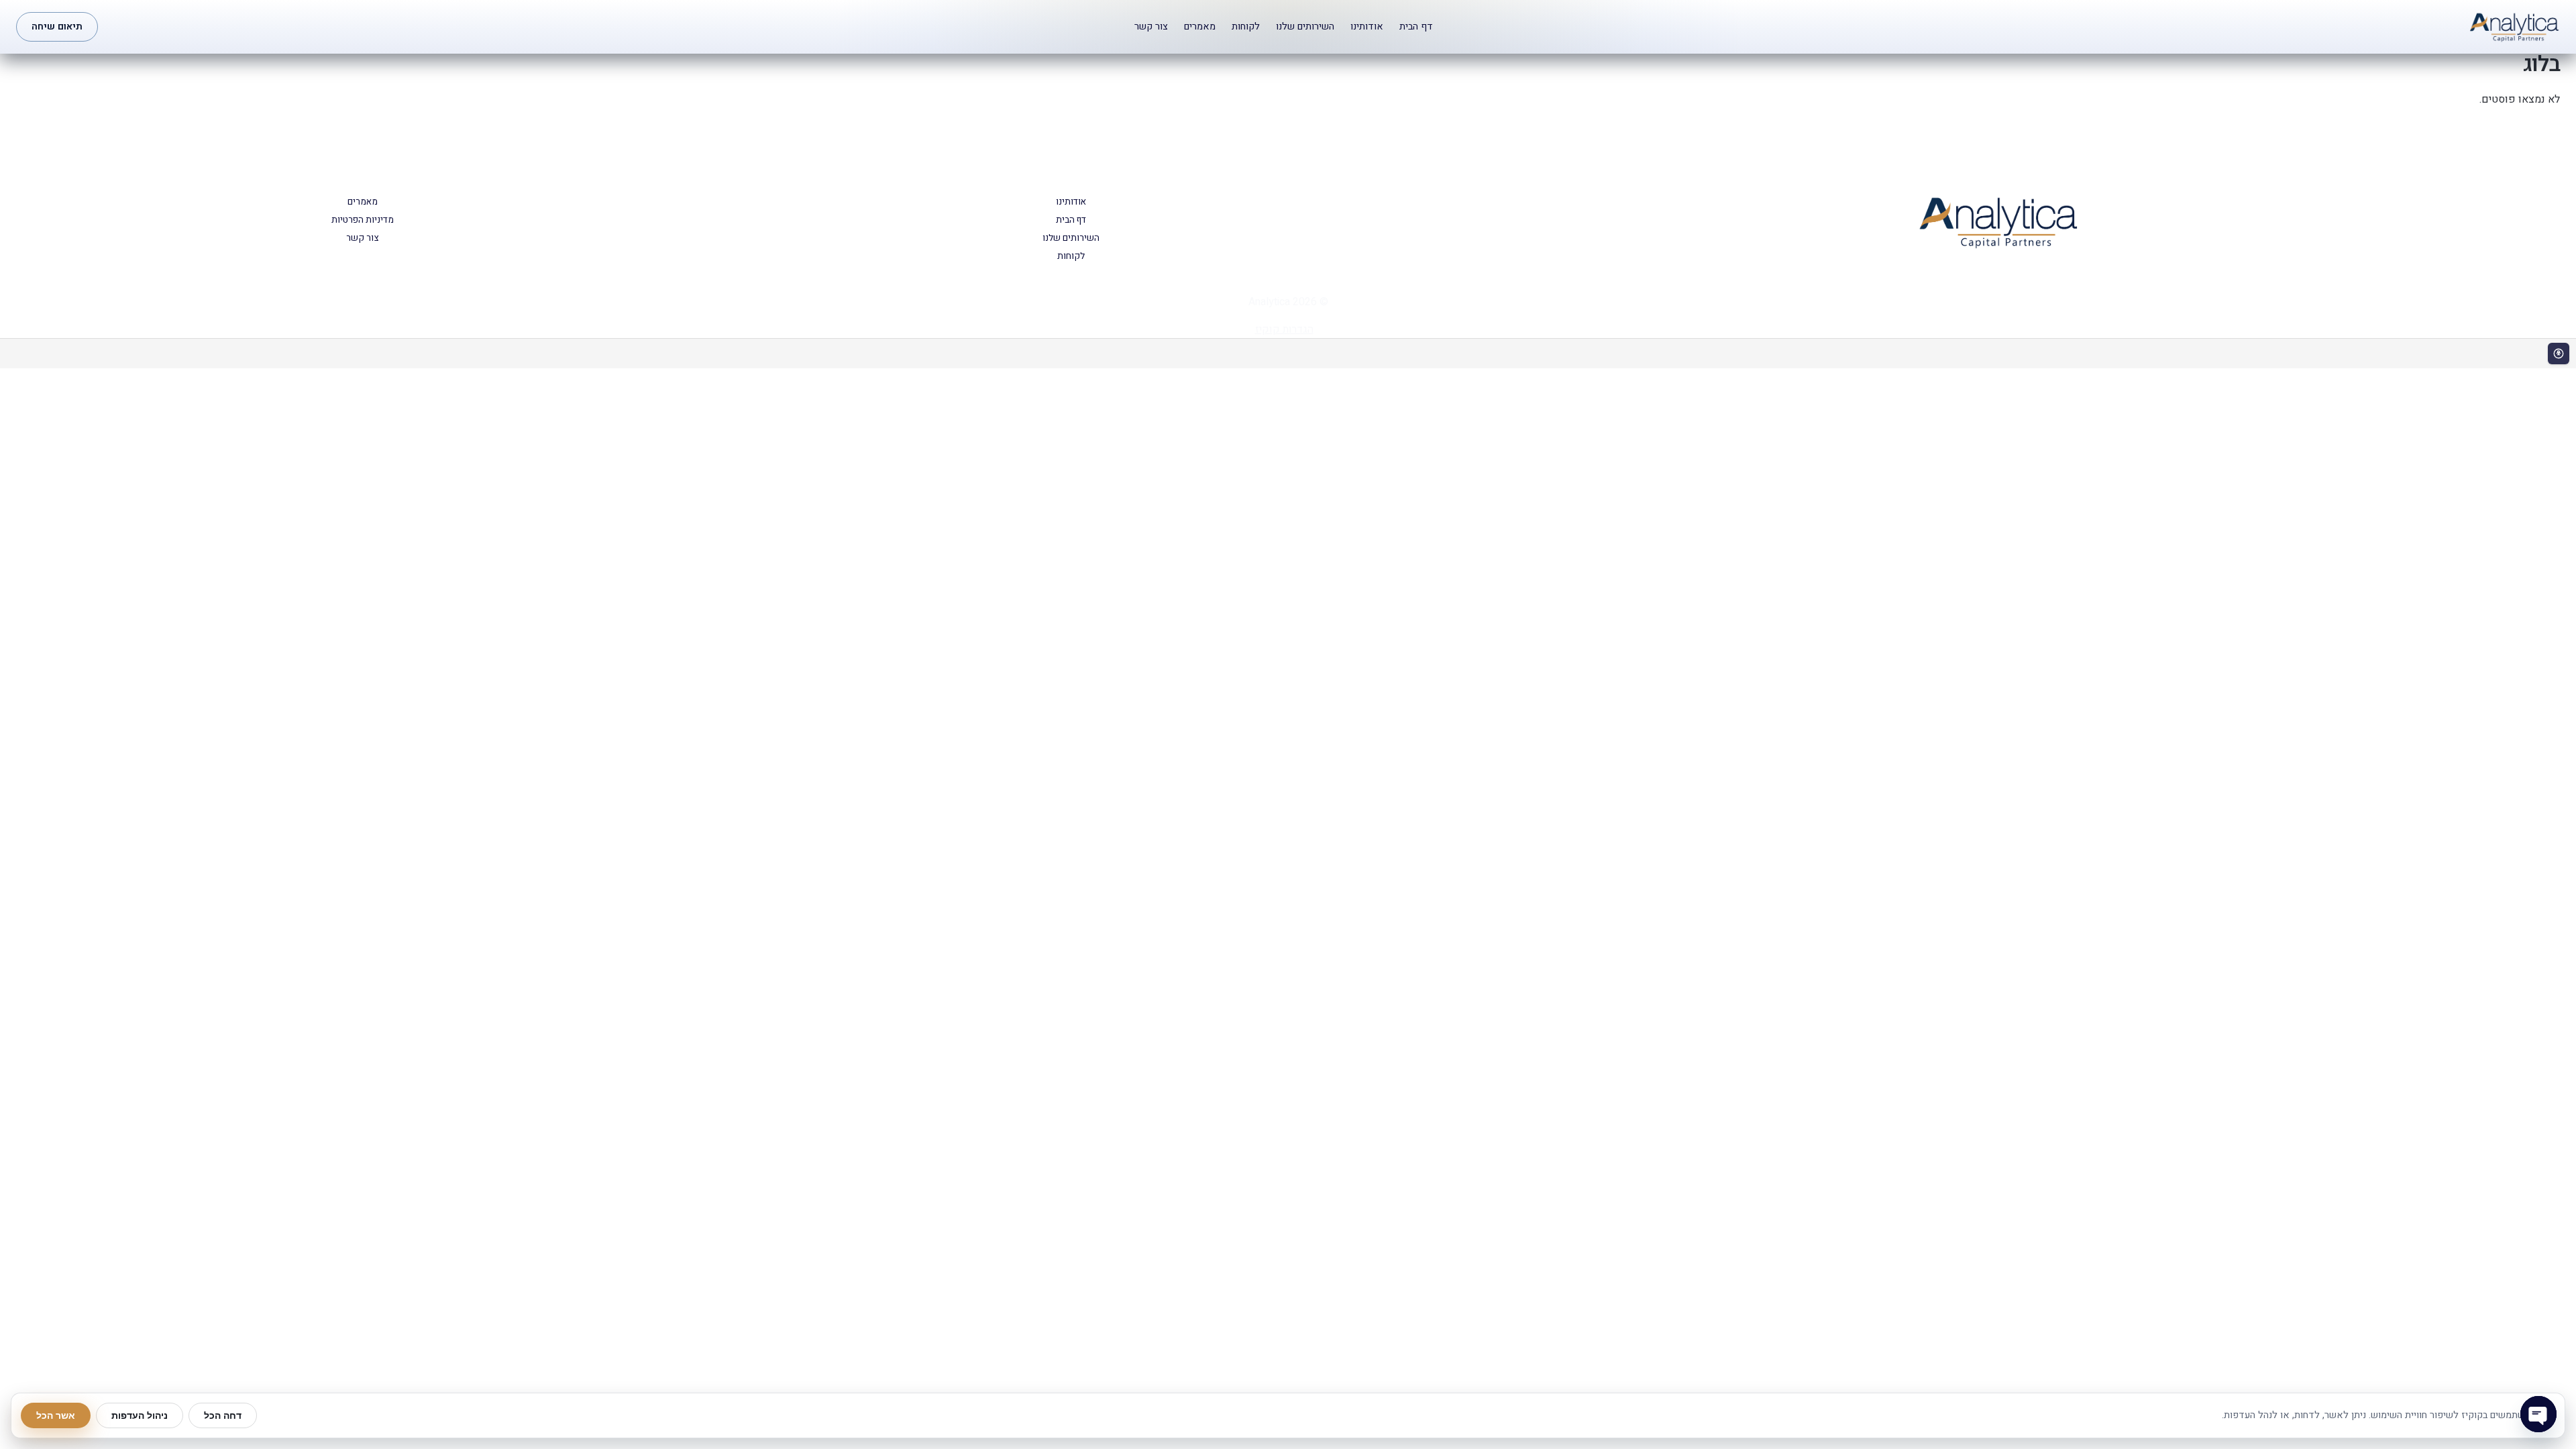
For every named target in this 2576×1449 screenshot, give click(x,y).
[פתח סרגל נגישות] (2559, 354)
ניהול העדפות (140, 1415)
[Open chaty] (2538, 1414)
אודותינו (1367, 26)
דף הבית (1416, 26)
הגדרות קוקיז (1284, 329)
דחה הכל (223, 1415)
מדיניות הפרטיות (363, 220)
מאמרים (1200, 26)
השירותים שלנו (1305, 26)
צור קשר (1151, 26)
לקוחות (1246, 26)
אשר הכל (56, 1415)
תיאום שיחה (57, 26)
